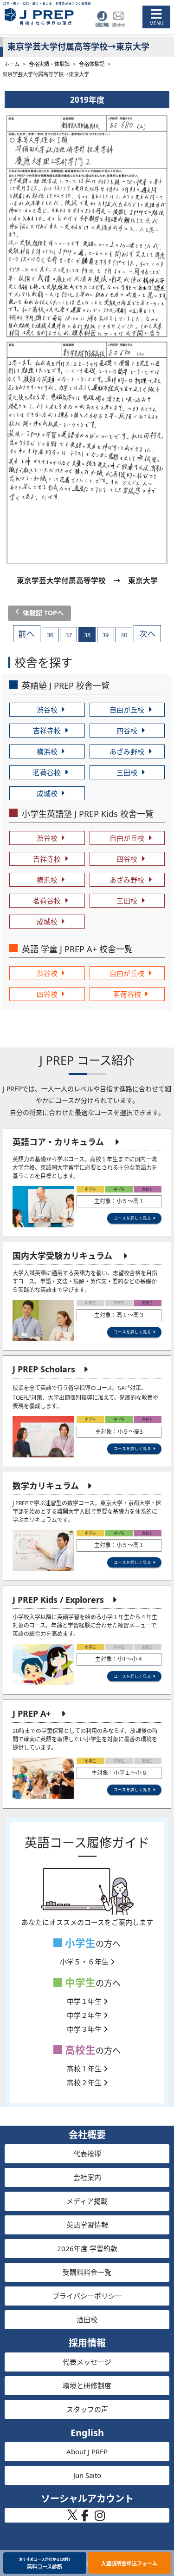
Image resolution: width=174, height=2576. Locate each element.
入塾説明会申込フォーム (129, 2563)
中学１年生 (85, 2001)
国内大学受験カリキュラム (62, 1256)
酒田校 (87, 2319)
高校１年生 (85, 2069)
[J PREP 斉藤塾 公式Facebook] (85, 2518)
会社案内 (87, 2177)
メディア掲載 (87, 2201)
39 (105, 635)
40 (124, 635)
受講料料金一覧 (87, 2272)
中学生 (79, 1982)
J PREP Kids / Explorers (58, 1600)
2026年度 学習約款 (87, 2248)
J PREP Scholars (44, 1369)
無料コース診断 (45, 2563)
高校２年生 (85, 2082)
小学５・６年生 (85, 1962)
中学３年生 (85, 2029)
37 (69, 635)
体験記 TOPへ (43, 613)
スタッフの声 (87, 2409)
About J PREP (87, 2451)
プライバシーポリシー (87, 2296)
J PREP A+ (32, 1713)
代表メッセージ (87, 2362)
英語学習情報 (87, 2225)
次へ (148, 634)
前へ (26, 634)
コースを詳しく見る (132, 1218)
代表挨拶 (87, 2154)
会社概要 (87, 2135)
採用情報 (87, 2343)
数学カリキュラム (46, 1486)
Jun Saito (87, 2475)
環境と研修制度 (87, 2385)
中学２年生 (85, 2015)
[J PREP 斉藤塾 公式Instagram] (100, 2518)
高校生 (79, 2050)
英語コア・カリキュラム (58, 1142)
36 (50, 635)
